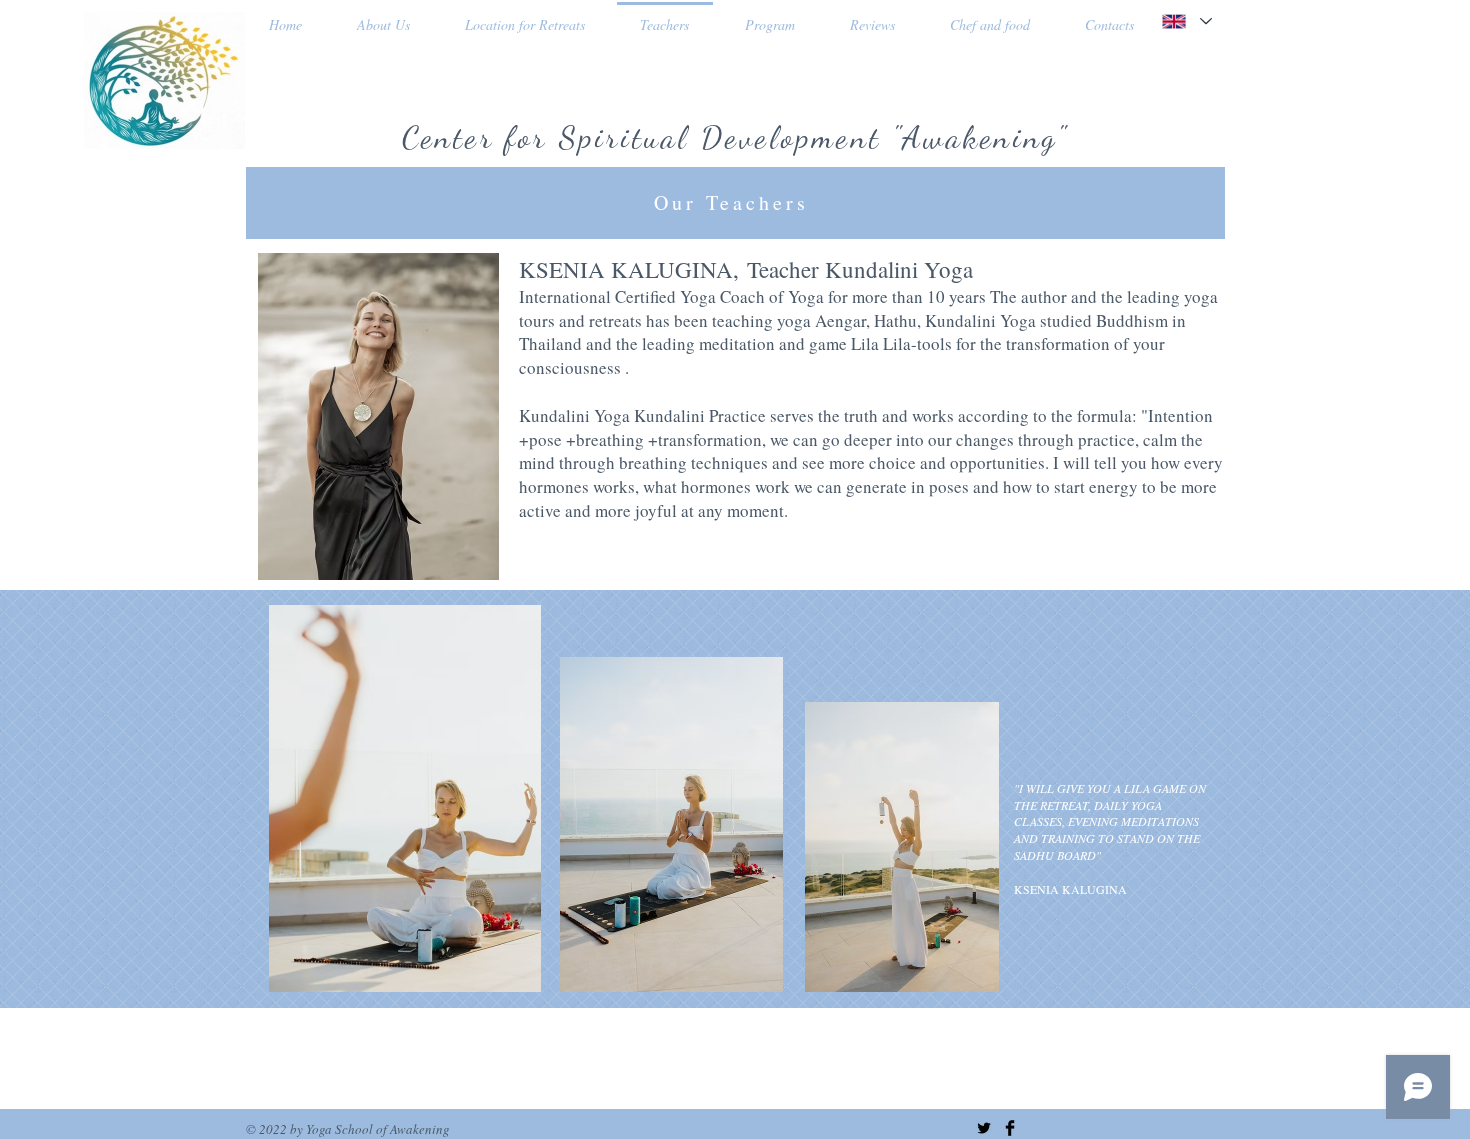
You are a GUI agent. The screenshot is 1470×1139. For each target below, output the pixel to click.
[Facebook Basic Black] (1010, 1128)
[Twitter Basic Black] (984, 1128)
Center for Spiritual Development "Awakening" (735, 137)
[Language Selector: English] (1186, 21)
